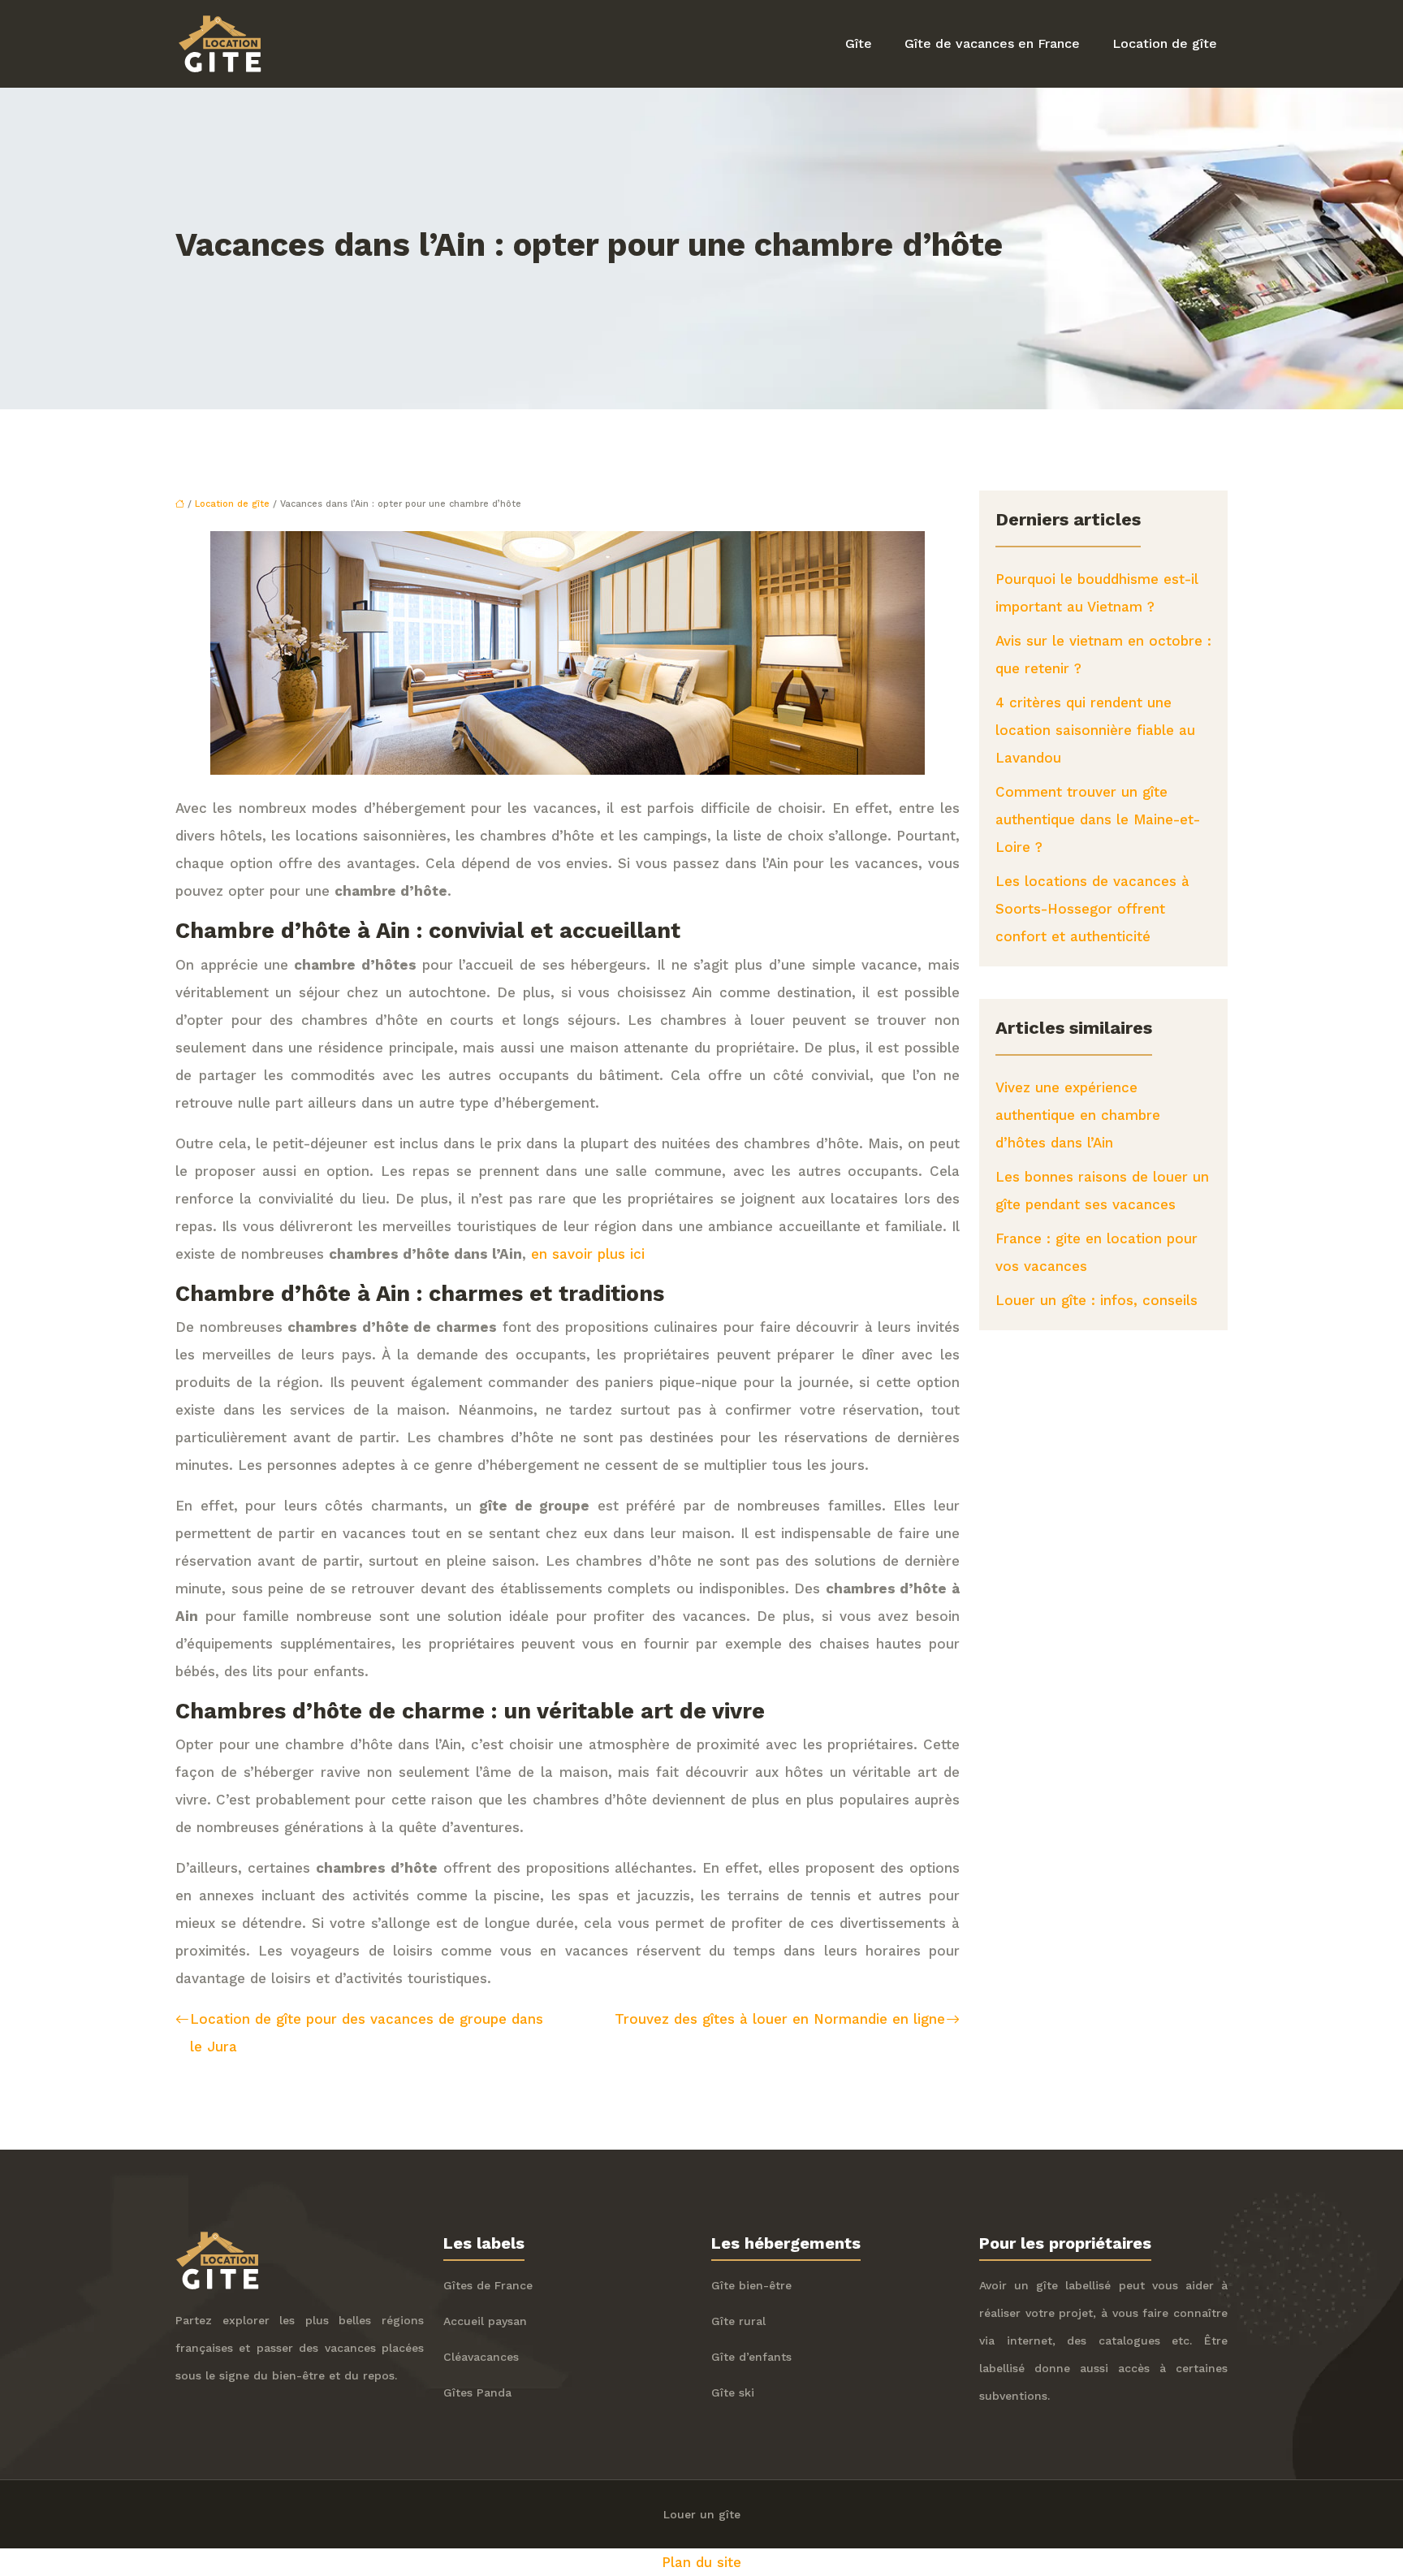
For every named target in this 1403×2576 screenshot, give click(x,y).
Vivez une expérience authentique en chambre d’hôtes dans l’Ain (1078, 1115)
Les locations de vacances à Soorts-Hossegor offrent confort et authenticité (1092, 909)
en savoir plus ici (588, 1254)
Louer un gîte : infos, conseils (1096, 1300)
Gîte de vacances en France (992, 43)
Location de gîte (1165, 43)
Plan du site (701, 2562)
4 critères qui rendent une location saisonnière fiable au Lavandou (1095, 730)
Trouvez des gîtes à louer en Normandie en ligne (780, 2019)
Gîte (859, 43)
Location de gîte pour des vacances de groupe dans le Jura (367, 2033)
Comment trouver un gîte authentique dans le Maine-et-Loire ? (1098, 819)
